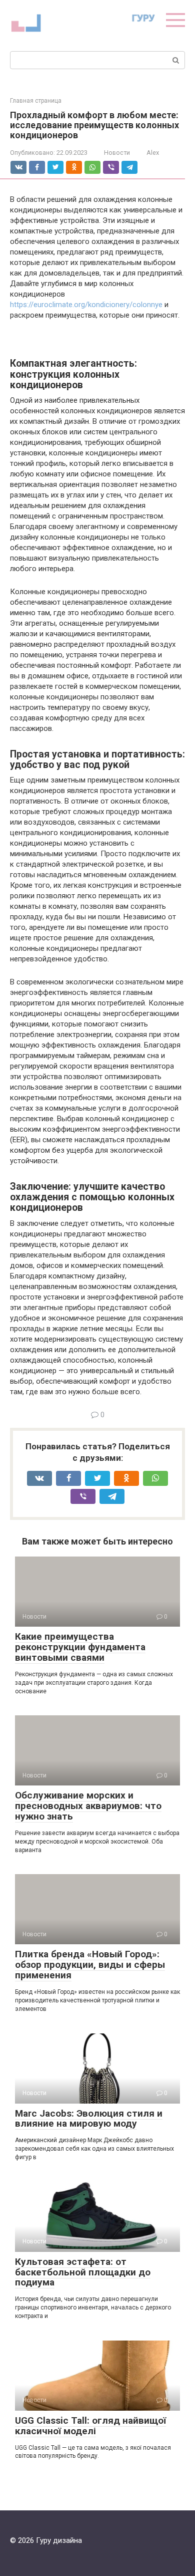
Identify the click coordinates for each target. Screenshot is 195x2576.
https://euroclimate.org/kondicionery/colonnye (86, 305)
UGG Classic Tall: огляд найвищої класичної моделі (90, 2426)
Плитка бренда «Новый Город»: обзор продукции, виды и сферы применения (90, 1965)
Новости (117, 153)
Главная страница (36, 101)
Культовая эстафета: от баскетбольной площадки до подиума (83, 2272)
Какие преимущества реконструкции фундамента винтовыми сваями (80, 1647)
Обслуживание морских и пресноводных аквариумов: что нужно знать (88, 1806)
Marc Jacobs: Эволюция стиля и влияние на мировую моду (89, 2119)
